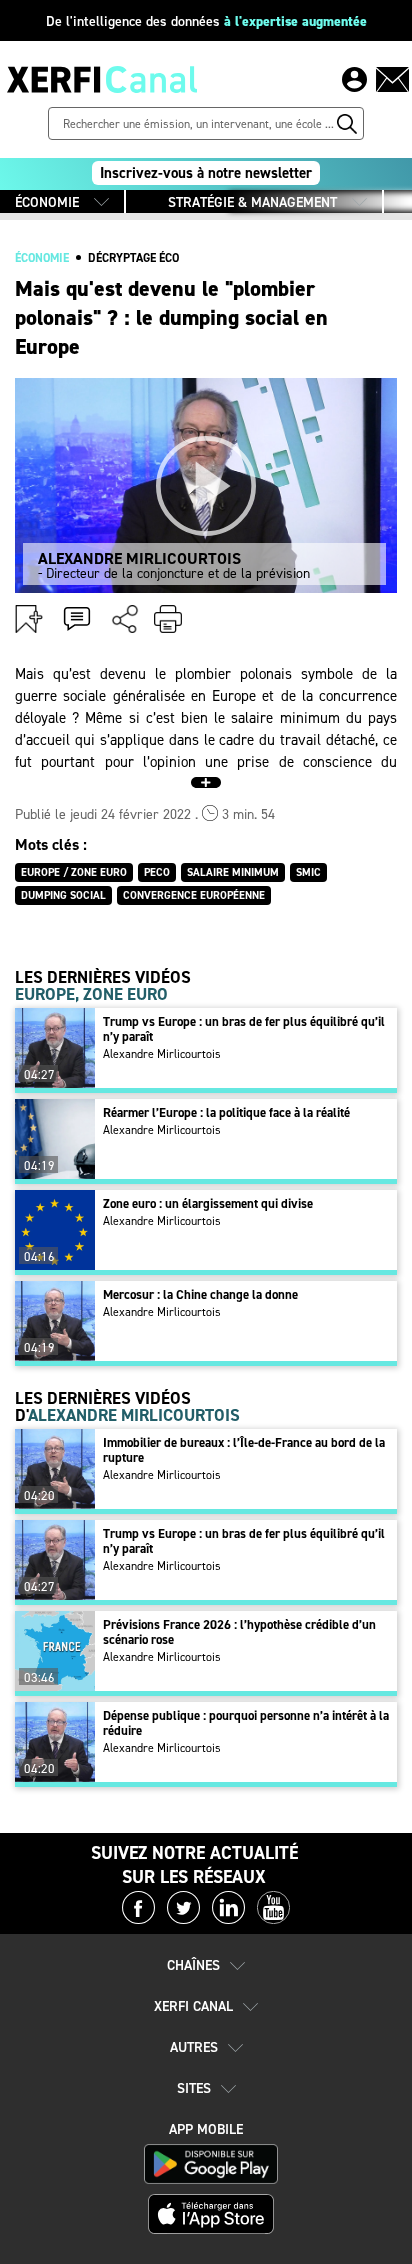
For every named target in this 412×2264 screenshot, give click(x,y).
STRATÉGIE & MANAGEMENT (252, 202)
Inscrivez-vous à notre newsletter (206, 173)
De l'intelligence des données (206, 21)
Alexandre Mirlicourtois (162, 1054)
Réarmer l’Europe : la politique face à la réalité (226, 1112)
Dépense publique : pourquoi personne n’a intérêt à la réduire (246, 1723)
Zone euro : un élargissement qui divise (208, 1203)
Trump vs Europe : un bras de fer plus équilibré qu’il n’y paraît (244, 1029)
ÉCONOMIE (47, 202)
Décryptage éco (133, 258)
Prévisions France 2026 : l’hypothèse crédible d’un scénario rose (239, 1632)
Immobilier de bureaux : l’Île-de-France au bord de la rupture (244, 1450)
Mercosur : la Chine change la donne (200, 1294)
